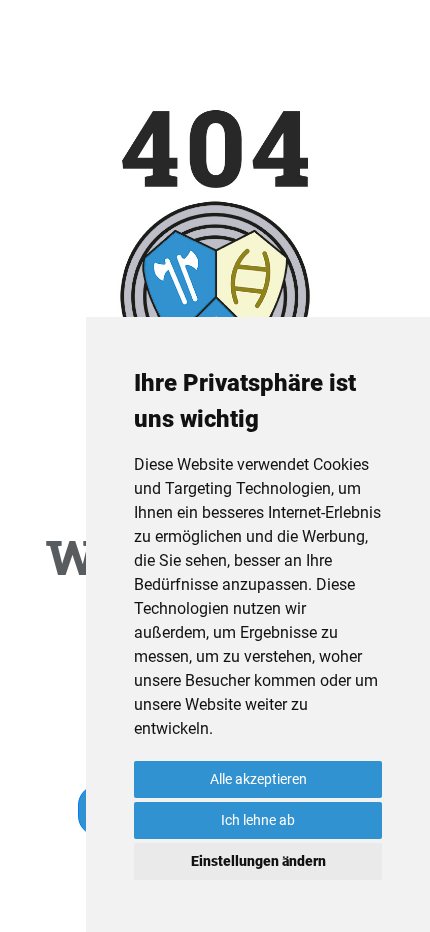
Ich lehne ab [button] (258, 820)
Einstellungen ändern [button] (258, 861)
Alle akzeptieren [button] (258, 779)
